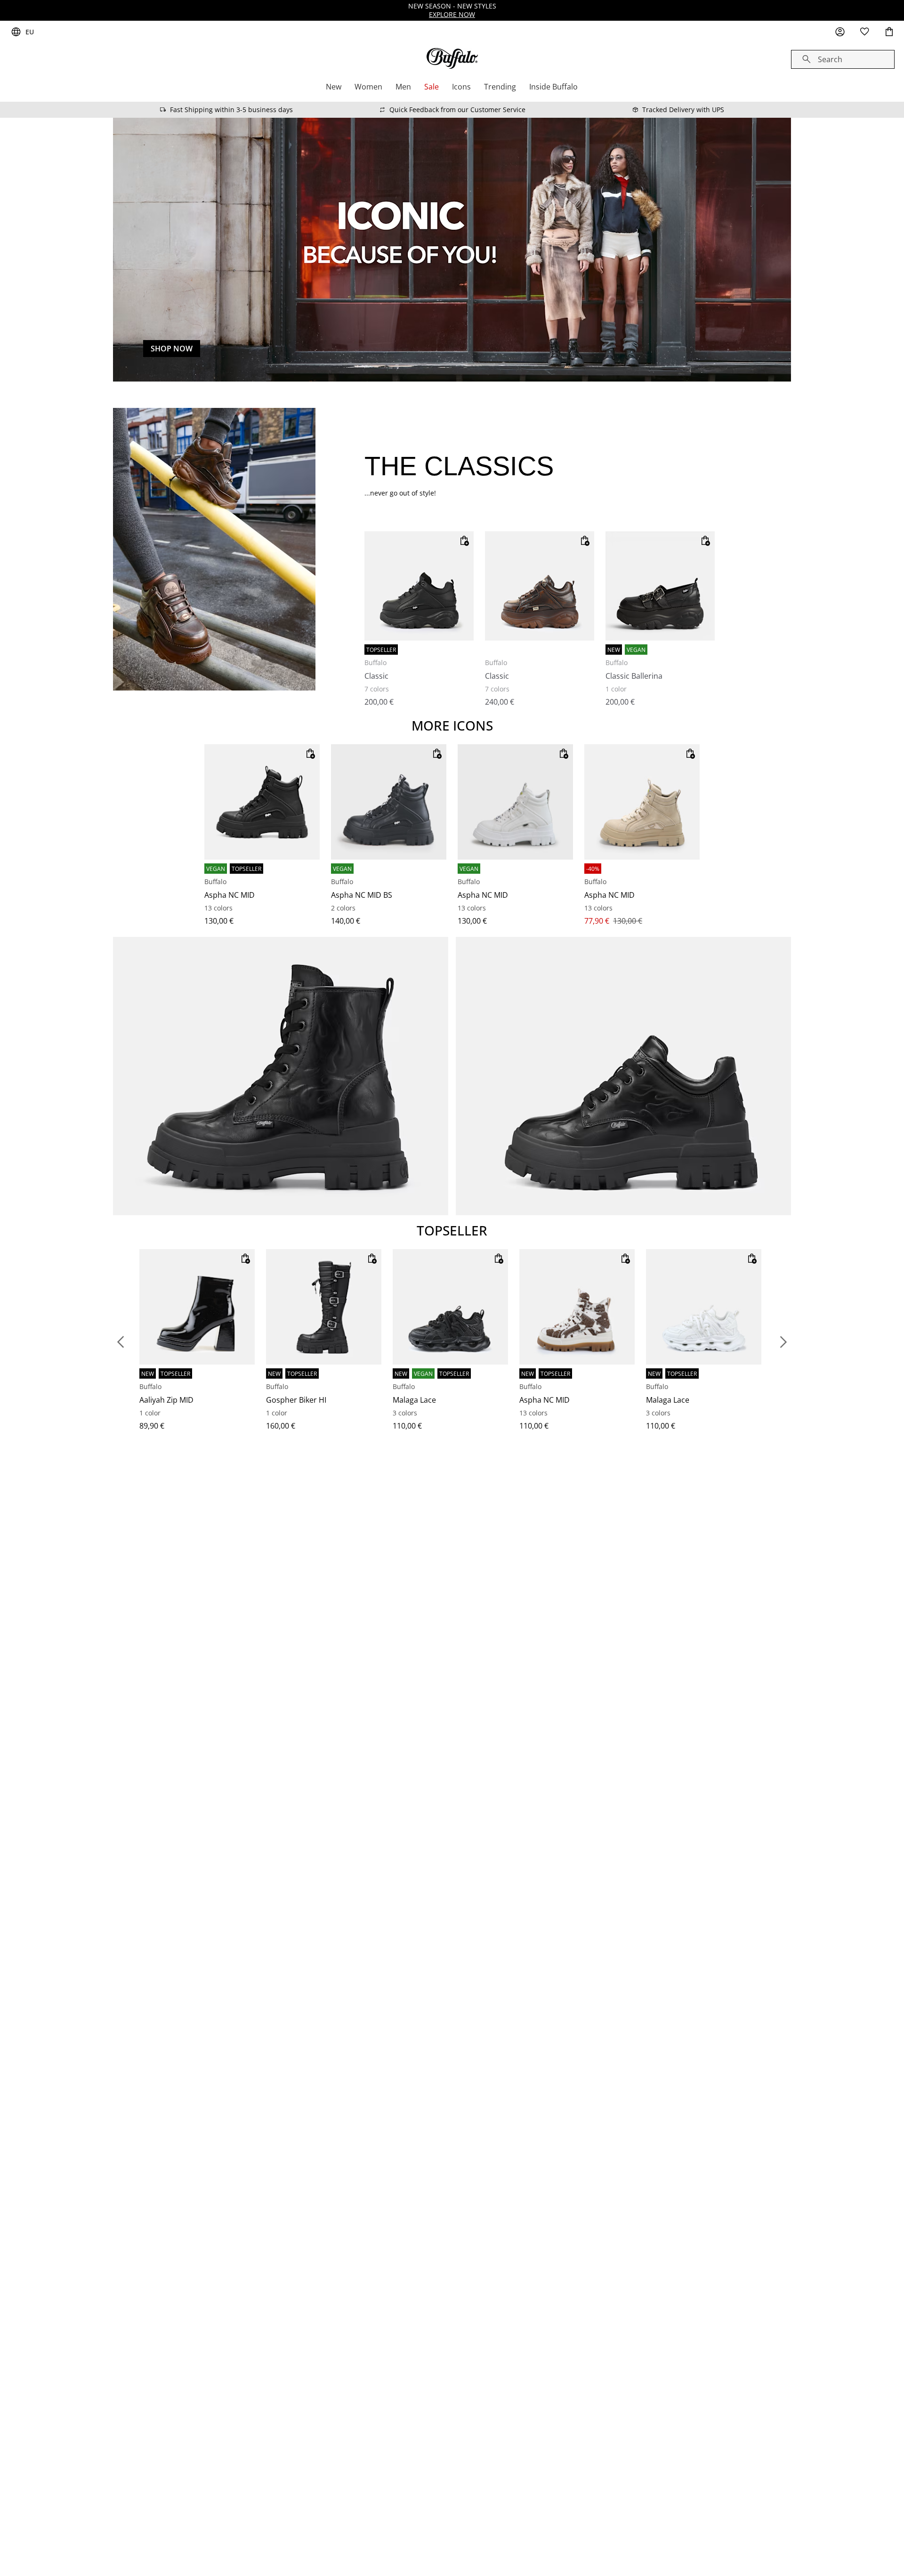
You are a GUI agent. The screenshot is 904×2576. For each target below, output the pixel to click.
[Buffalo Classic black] (419, 586)
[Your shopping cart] (889, 32)
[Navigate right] (783, 1342)
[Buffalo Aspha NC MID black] (262, 802)
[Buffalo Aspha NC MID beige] (642, 802)
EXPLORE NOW (452, 14)
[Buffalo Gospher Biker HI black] (324, 1307)
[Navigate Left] (121, 1342)
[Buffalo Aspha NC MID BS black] (389, 802)
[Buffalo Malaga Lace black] (450, 1307)
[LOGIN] (840, 32)
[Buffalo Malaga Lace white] (704, 1307)
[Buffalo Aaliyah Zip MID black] (197, 1307)
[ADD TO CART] (464, 541)
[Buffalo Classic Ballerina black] (660, 586)
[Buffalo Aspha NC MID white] (515, 802)
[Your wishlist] (864, 32)
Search (830, 59)
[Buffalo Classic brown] (540, 586)
